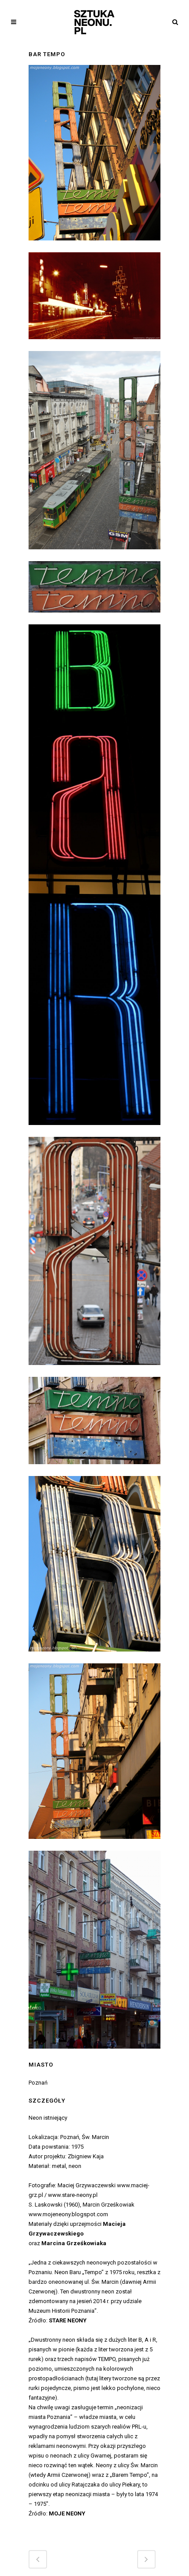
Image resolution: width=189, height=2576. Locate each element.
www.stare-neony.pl (73, 2195)
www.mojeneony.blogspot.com (68, 2214)
